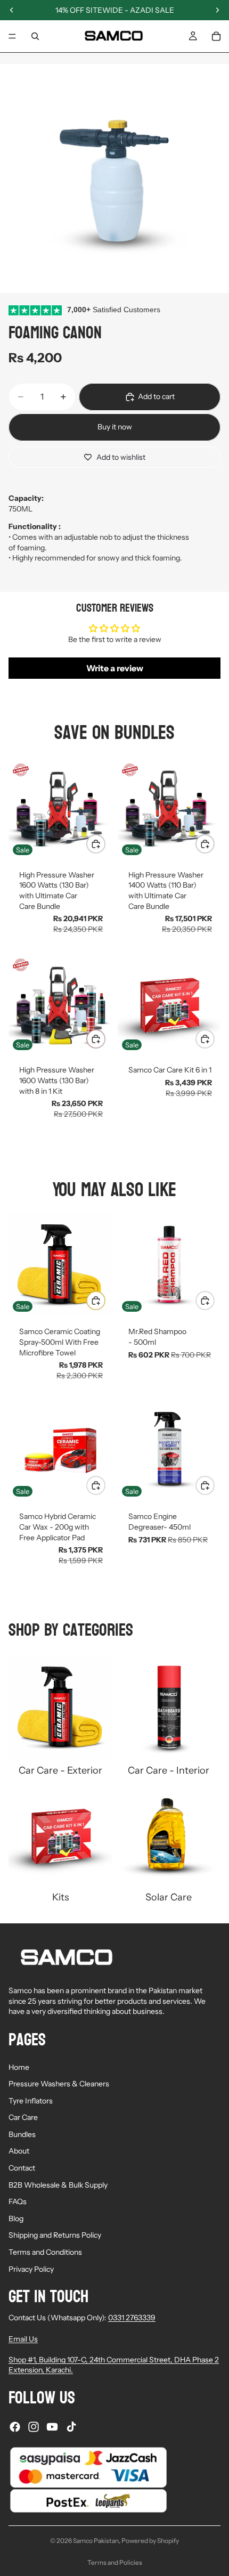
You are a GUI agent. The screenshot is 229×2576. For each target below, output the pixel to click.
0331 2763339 (132, 2318)
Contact (22, 2168)
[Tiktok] (71, 2427)
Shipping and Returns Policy (55, 2235)
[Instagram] (34, 2427)
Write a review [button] (115, 668)
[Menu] (12, 36)
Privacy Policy (31, 2269)
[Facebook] (15, 2427)
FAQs (18, 2201)
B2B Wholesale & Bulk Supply (58, 2185)
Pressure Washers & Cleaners (59, 2084)
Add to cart (156, 396)
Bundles (22, 2134)
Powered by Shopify (150, 2541)
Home (19, 2067)
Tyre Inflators (31, 2101)
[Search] (35, 36)
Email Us (23, 2339)
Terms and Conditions (45, 2252)
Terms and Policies (115, 2562)
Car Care (23, 2117)
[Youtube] (52, 2427)
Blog (16, 2219)
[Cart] (216, 36)
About (19, 2151)
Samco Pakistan (96, 2541)
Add (105, 843)
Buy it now (115, 427)
